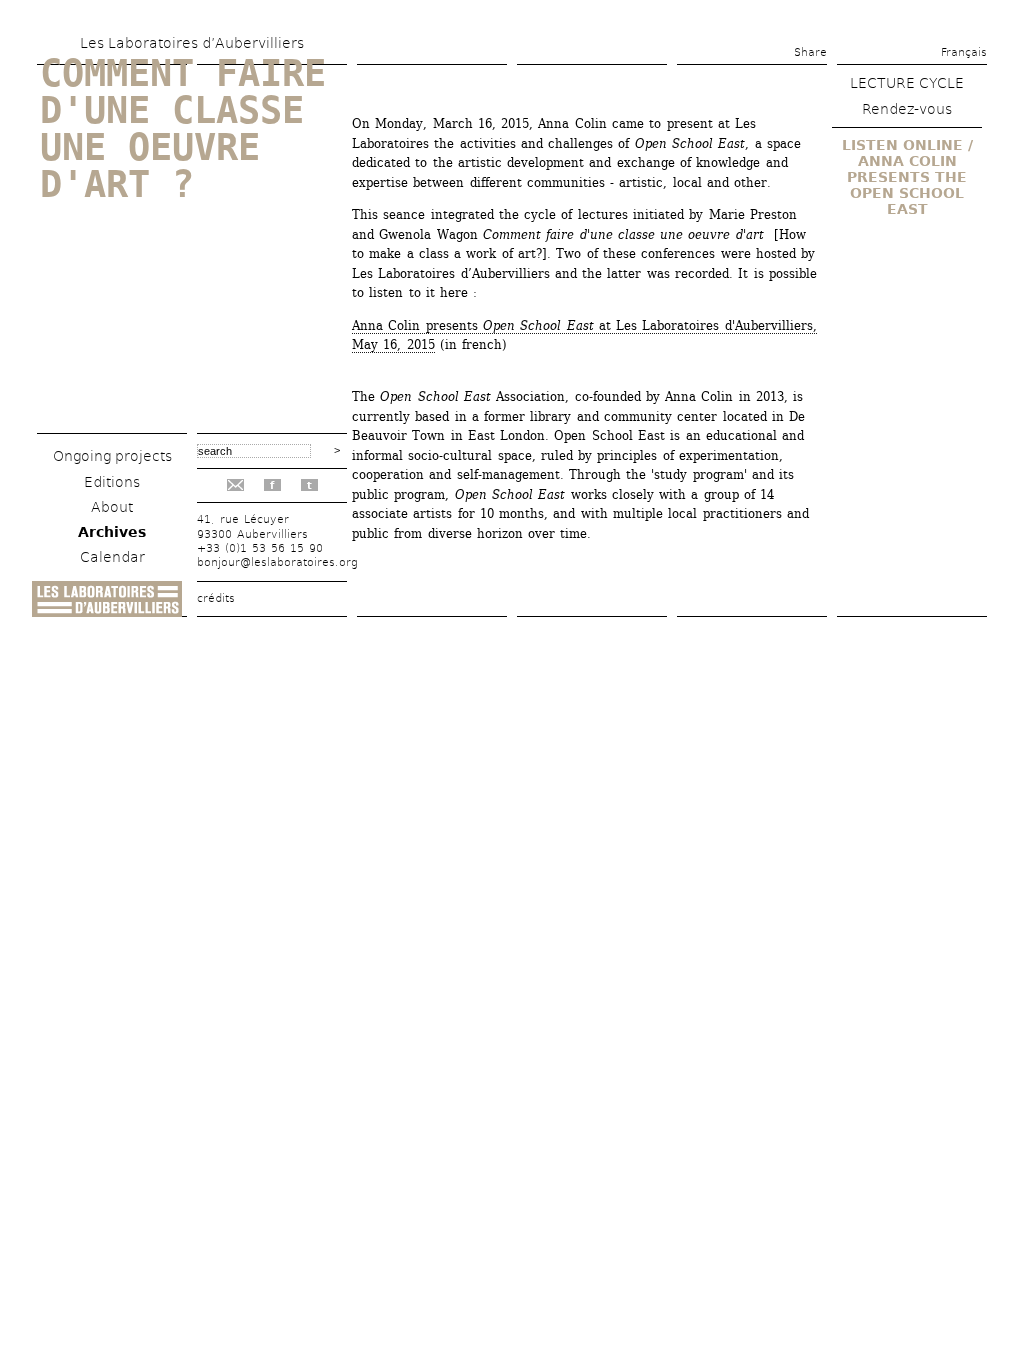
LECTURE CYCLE (907, 83)
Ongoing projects (112, 456)
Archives (112, 532)
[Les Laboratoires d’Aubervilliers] (107, 611)
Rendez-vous (907, 109)
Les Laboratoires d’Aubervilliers (192, 43)
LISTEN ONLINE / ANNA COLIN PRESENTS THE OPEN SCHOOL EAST (907, 177)
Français (964, 52)
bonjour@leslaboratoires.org (277, 562)
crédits (216, 598)
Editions (112, 482)
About (112, 507)
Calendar (112, 557)
